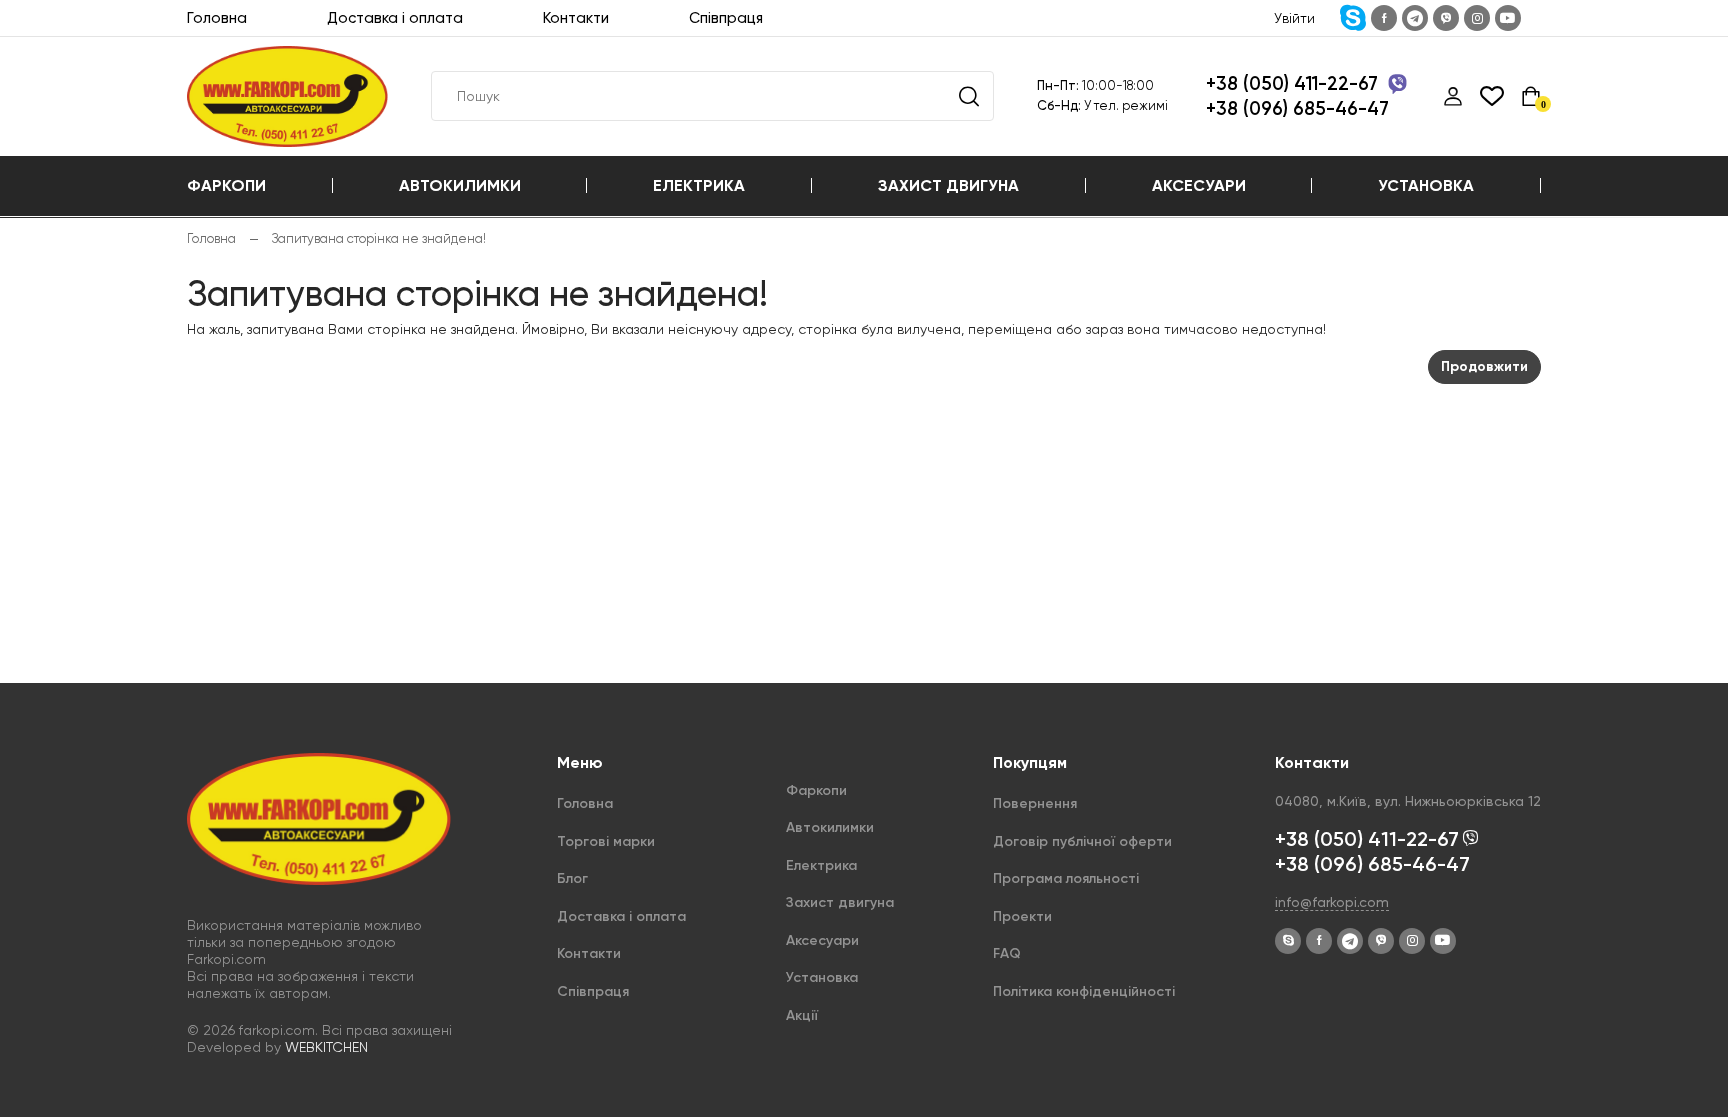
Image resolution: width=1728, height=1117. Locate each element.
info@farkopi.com (1332, 902)
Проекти (1022, 916)
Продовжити (1484, 366)
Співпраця (726, 18)
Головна (217, 18)
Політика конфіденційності (1084, 991)
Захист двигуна (948, 185)
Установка (1426, 185)
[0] (1531, 96)
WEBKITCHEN (326, 1047)
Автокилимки (460, 185)
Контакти (576, 18)
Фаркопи (226, 185)
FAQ (1007, 953)
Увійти (1294, 18)
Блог (572, 878)
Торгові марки (606, 841)
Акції (802, 1015)
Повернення (1035, 803)
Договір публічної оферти (1082, 841)
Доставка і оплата (395, 18)
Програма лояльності (1066, 878)
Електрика (699, 185)
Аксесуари (1199, 185)
